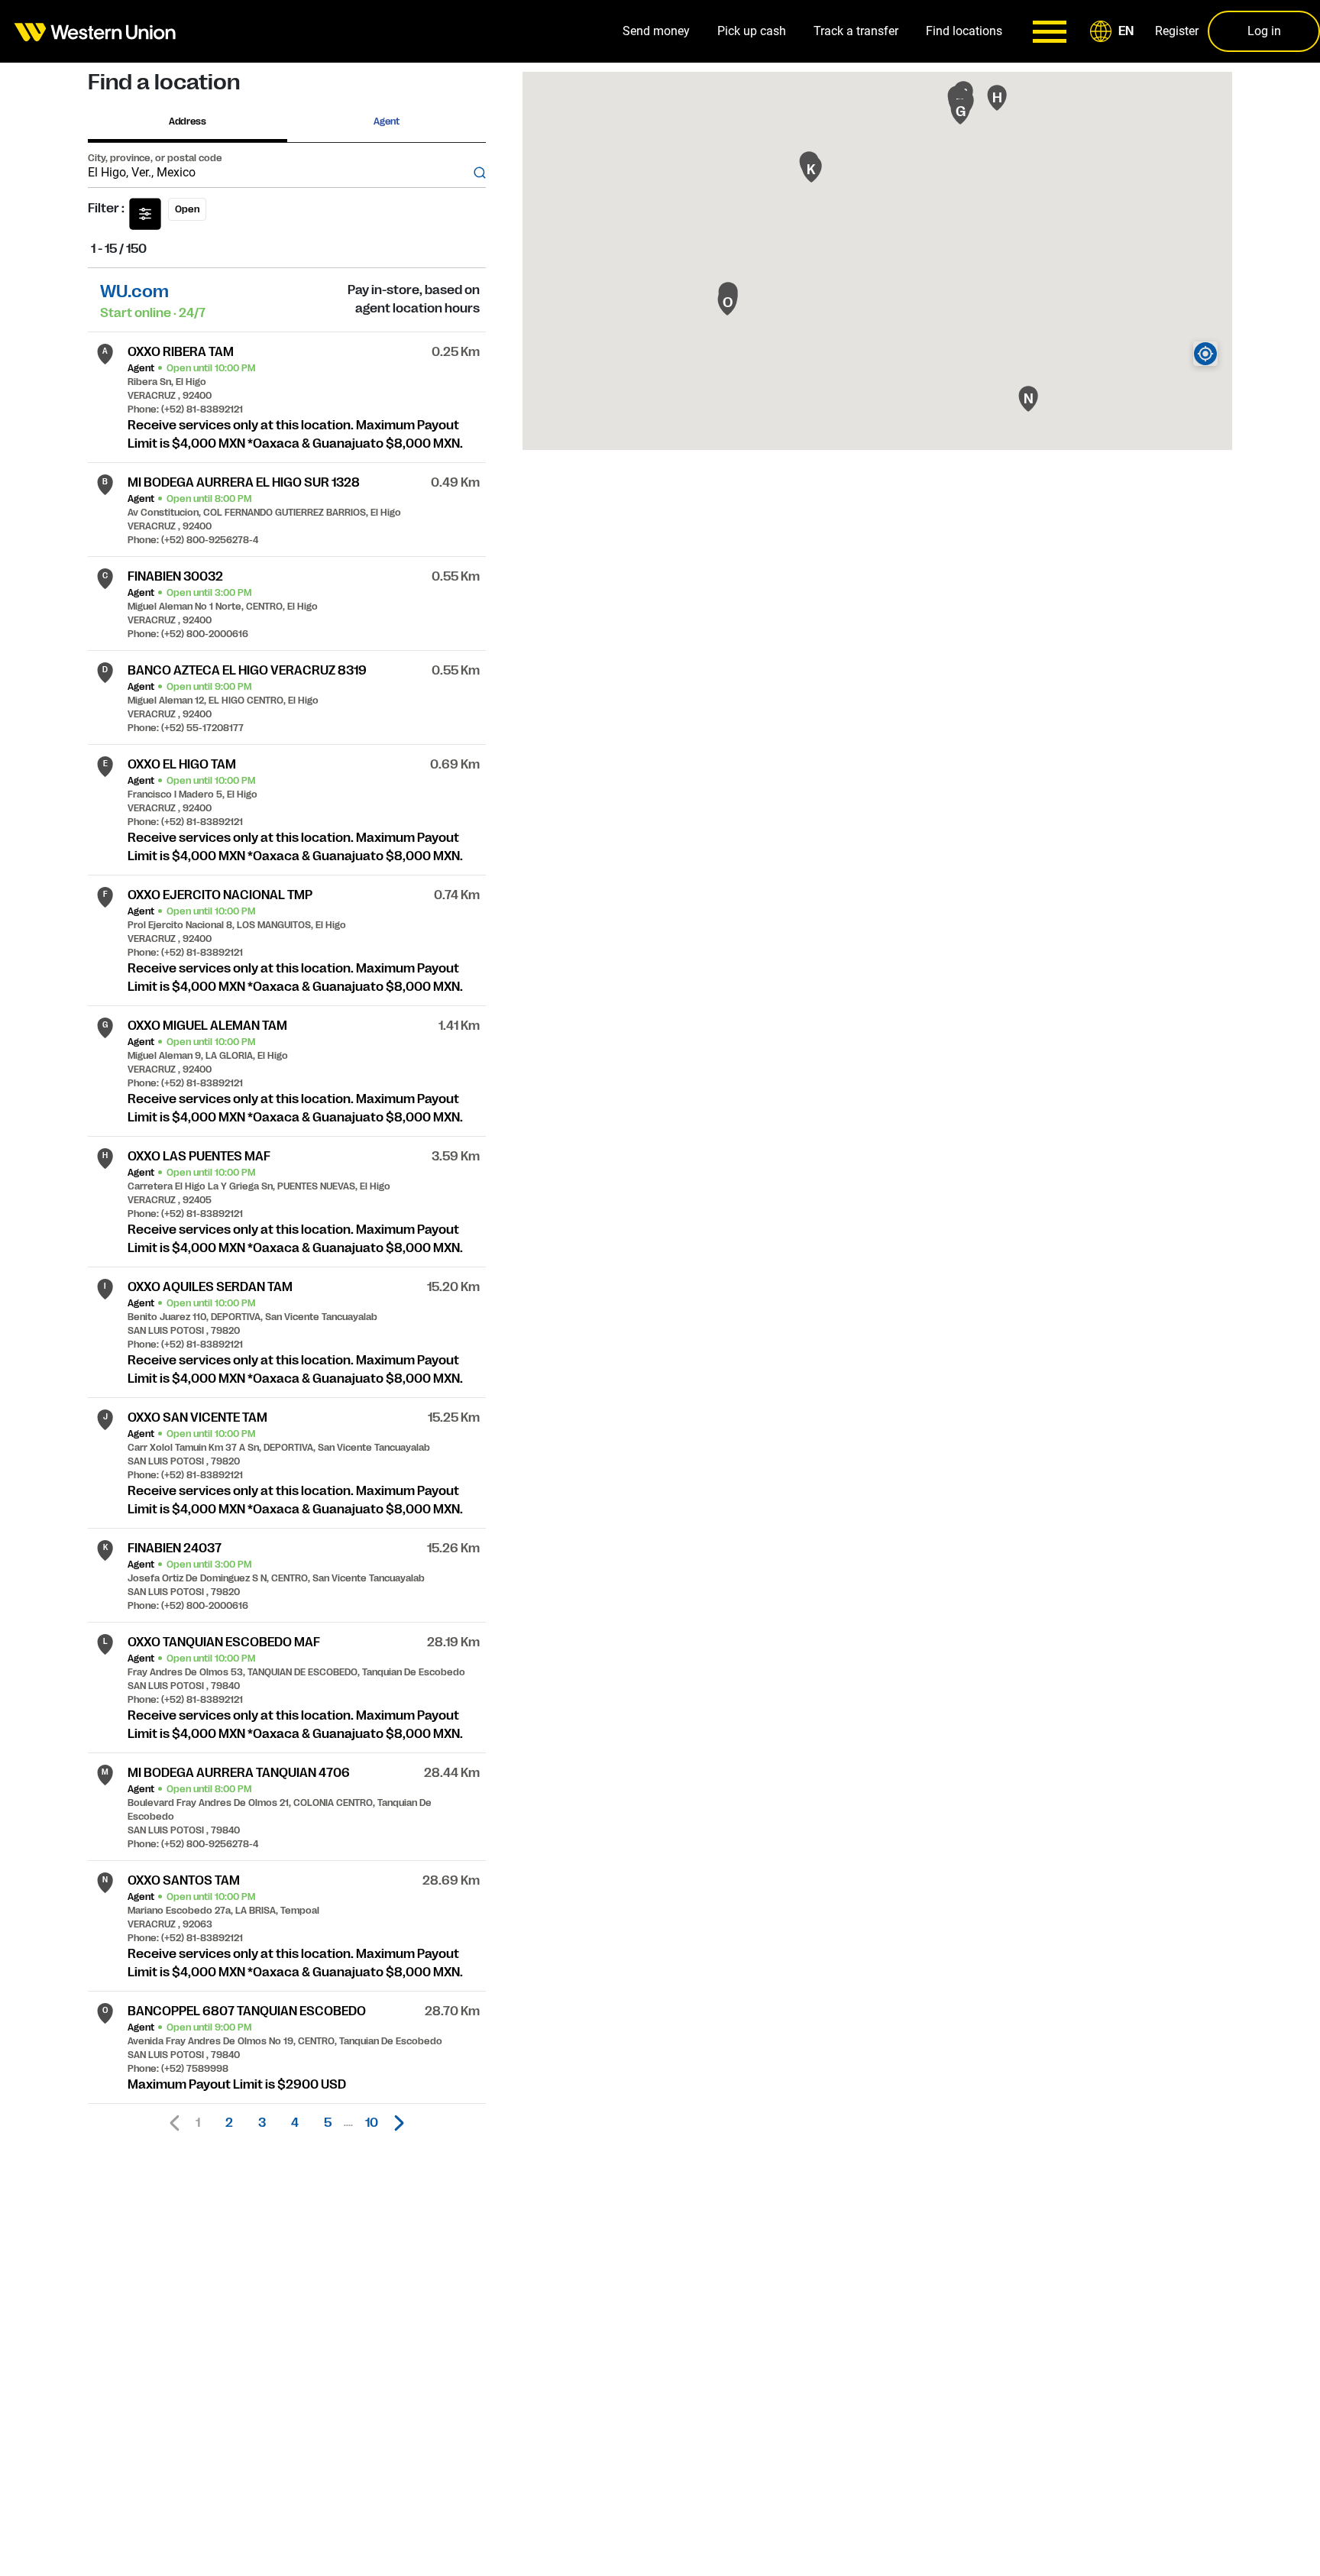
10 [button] (372, 2123)
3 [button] (262, 2123)
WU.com (134, 291)
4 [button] (295, 2123)
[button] (1115, 31)
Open (187, 209)
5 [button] (328, 2123)
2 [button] (229, 2123)
